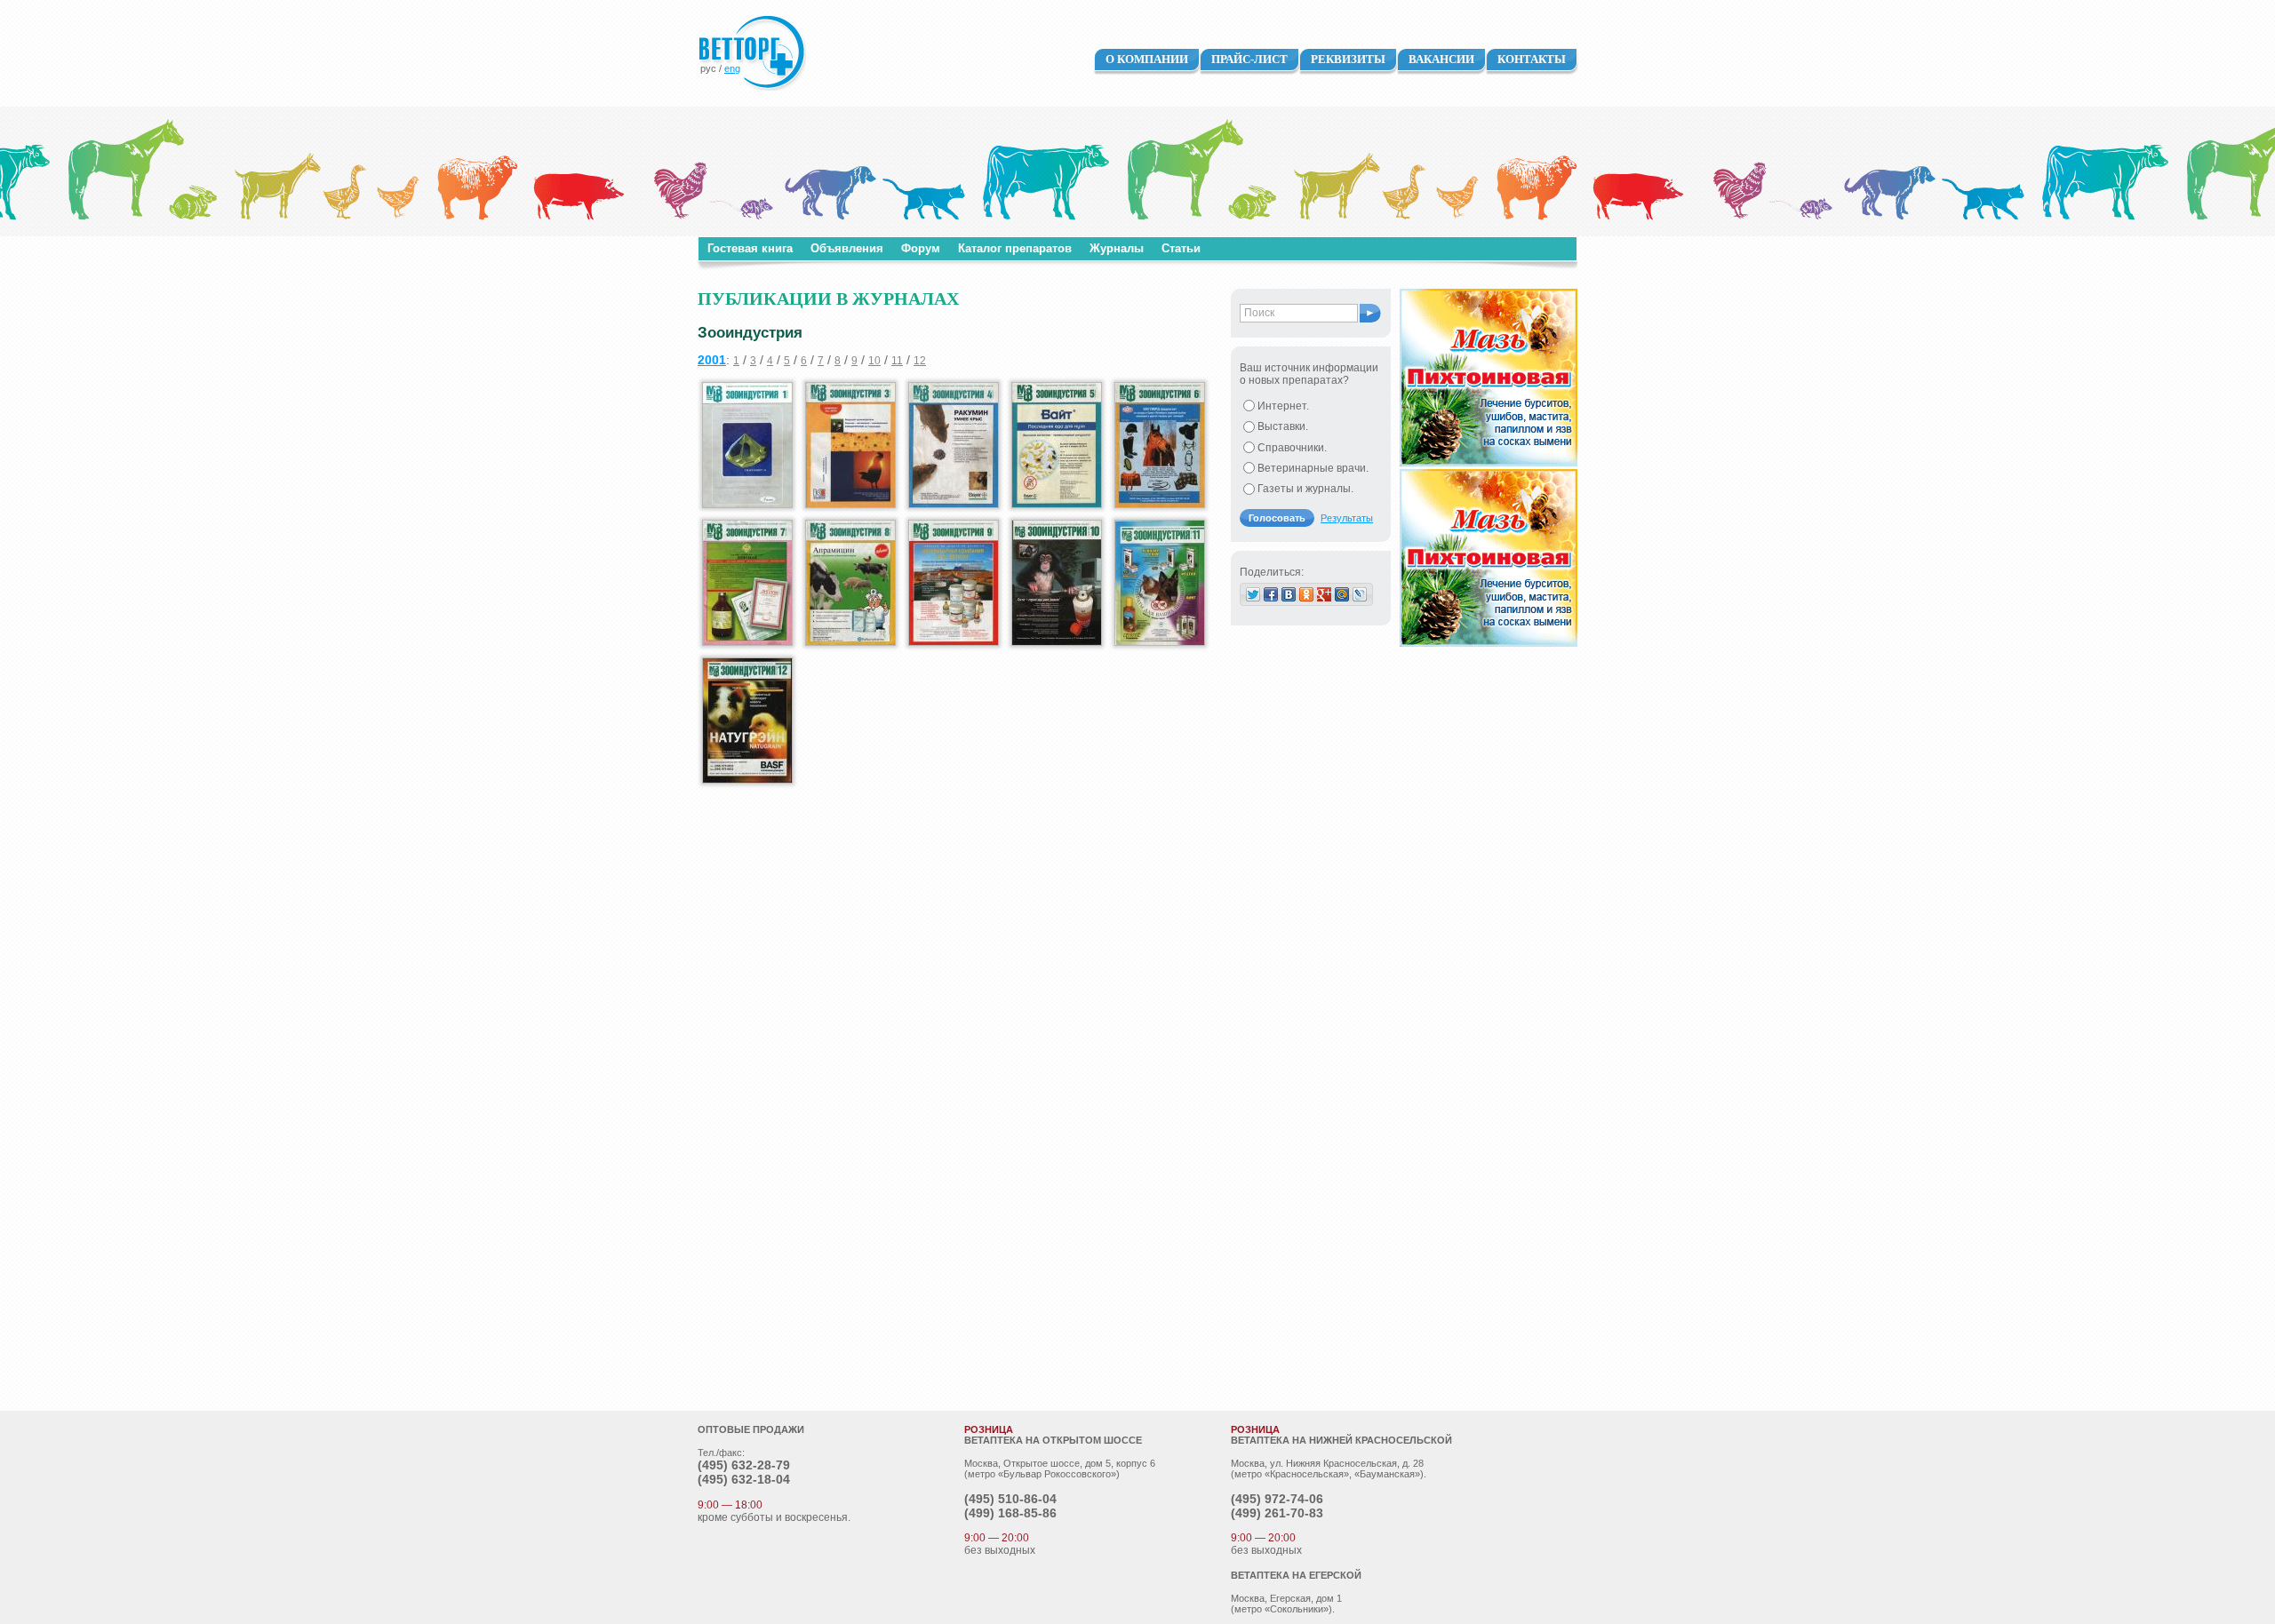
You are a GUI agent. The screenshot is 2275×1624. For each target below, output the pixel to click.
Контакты (1532, 59)
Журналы (1117, 248)
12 (920, 361)
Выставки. (1283, 426)
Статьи (1181, 248)
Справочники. (1292, 448)
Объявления (847, 248)
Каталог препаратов (1015, 248)
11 (897, 361)
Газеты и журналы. (1305, 489)
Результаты (1347, 518)
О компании (1147, 59)
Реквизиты (1348, 59)
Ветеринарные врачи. (1313, 468)
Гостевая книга (750, 248)
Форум (921, 248)
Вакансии (1441, 59)
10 (874, 361)
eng (732, 68)
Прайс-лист (1249, 59)
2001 (712, 360)
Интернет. (1283, 406)
